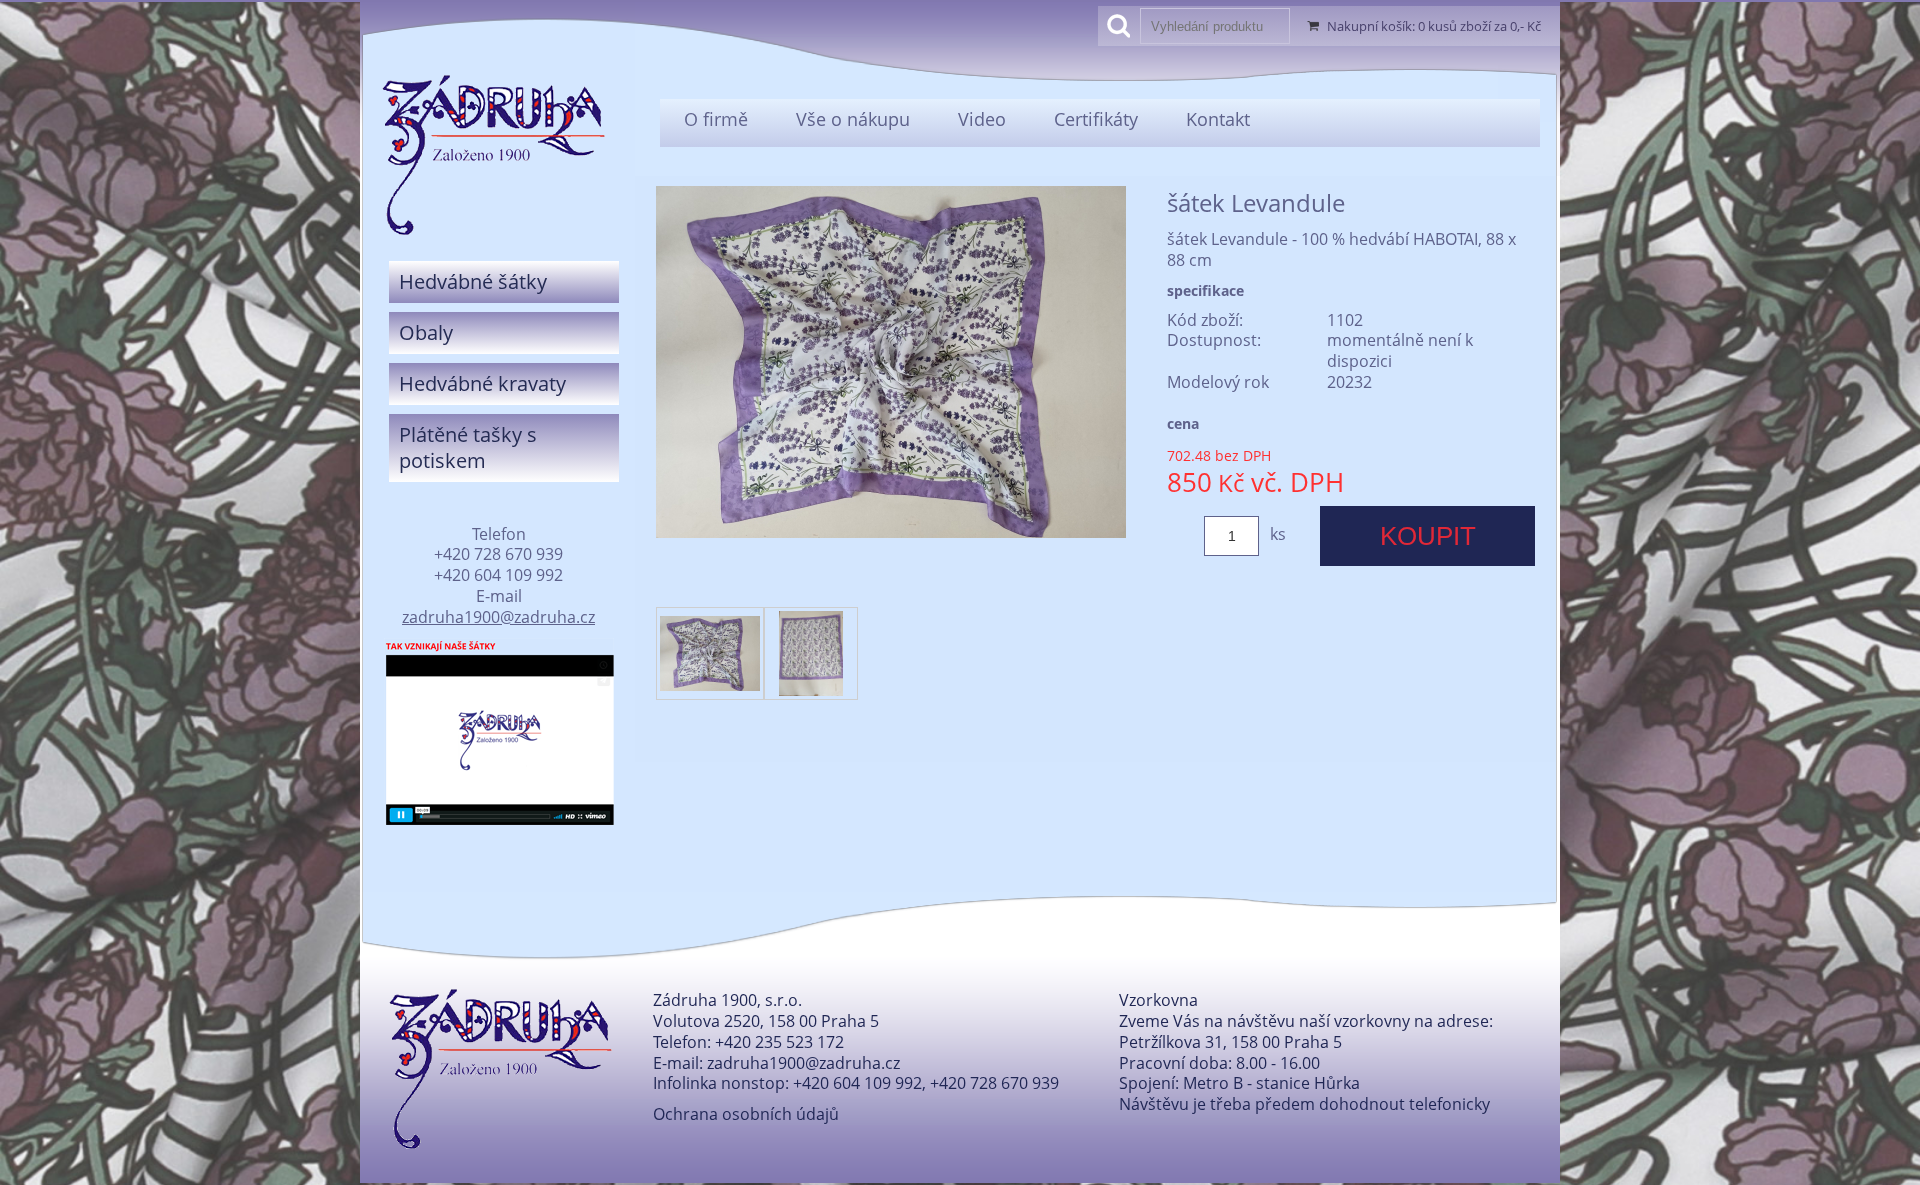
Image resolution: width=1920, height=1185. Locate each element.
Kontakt (1218, 119)
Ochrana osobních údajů (746, 1114)
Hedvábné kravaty (482, 383)
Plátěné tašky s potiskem (468, 447)
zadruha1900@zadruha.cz (498, 617)
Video (982, 119)
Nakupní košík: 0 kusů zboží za (1434, 26)
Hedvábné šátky (473, 281)
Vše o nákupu (853, 119)
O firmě (716, 119)
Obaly (426, 332)
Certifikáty (1096, 119)
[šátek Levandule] (891, 532)
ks (1278, 534)
